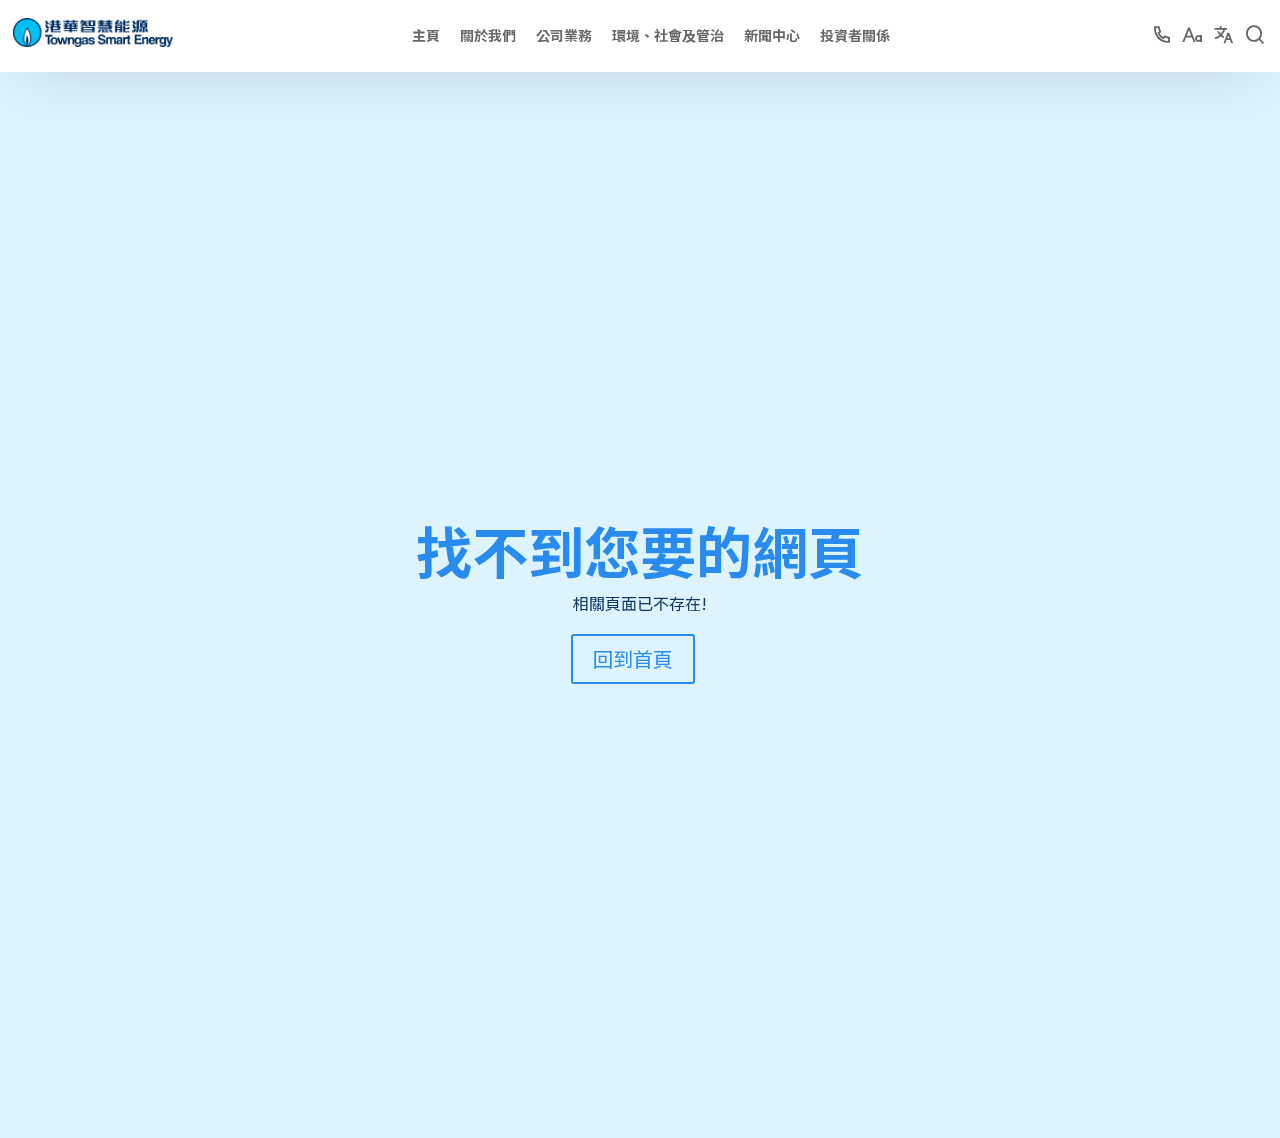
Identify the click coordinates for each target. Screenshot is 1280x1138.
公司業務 (564, 35)
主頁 (426, 35)
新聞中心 (772, 35)
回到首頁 (633, 658)
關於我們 (488, 35)
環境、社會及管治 (668, 35)
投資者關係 (855, 35)
